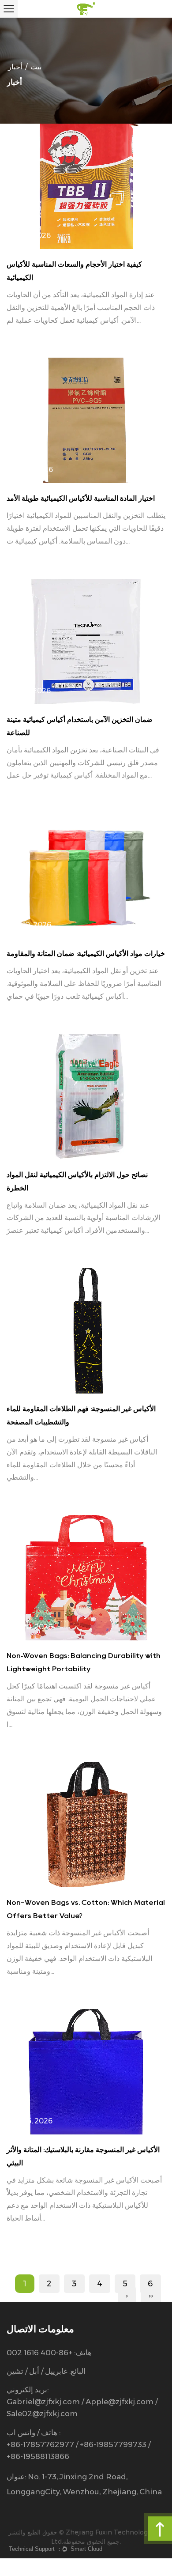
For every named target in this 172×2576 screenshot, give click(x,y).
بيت (36, 67)
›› (151, 2296)
